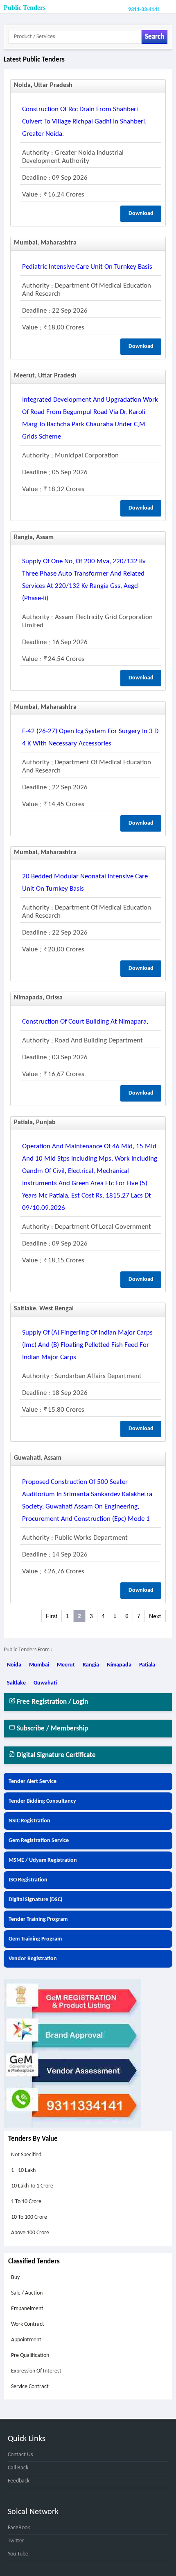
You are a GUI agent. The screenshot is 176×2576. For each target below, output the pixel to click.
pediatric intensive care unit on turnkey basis (87, 267)
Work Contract (28, 2324)
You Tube (18, 2554)
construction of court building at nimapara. (85, 1022)
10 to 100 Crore (29, 2217)
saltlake (16, 1683)
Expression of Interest (36, 2371)
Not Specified (26, 2155)
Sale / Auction (27, 2293)
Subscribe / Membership (52, 1729)
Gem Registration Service (39, 1841)
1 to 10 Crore (26, 2202)
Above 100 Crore (30, 2233)
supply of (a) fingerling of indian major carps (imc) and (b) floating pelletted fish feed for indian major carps (87, 1345)
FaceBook (19, 2528)
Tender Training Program (38, 1919)
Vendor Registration (33, 1959)
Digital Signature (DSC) (35, 1900)
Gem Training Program (35, 1939)
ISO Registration (28, 1880)
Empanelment (27, 2309)
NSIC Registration (29, 1821)
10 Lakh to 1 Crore (32, 2186)
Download (141, 214)
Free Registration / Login (52, 1702)
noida (14, 1665)
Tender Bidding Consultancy (42, 1801)
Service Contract (30, 2387)
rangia (91, 1665)
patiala (147, 1665)
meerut (66, 1665)
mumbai (39, 1665)
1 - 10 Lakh (23, 2170)
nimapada (119, 1665)
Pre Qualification (30, 2355)
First (52, 1616)
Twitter (16, 2541)
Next (155, 1616)
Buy (15, 2278)
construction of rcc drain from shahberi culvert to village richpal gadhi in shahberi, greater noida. (84, 122)
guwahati (45, 1683)
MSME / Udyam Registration (43, 1860)
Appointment (26, 2340)
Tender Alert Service (33, 1782)
